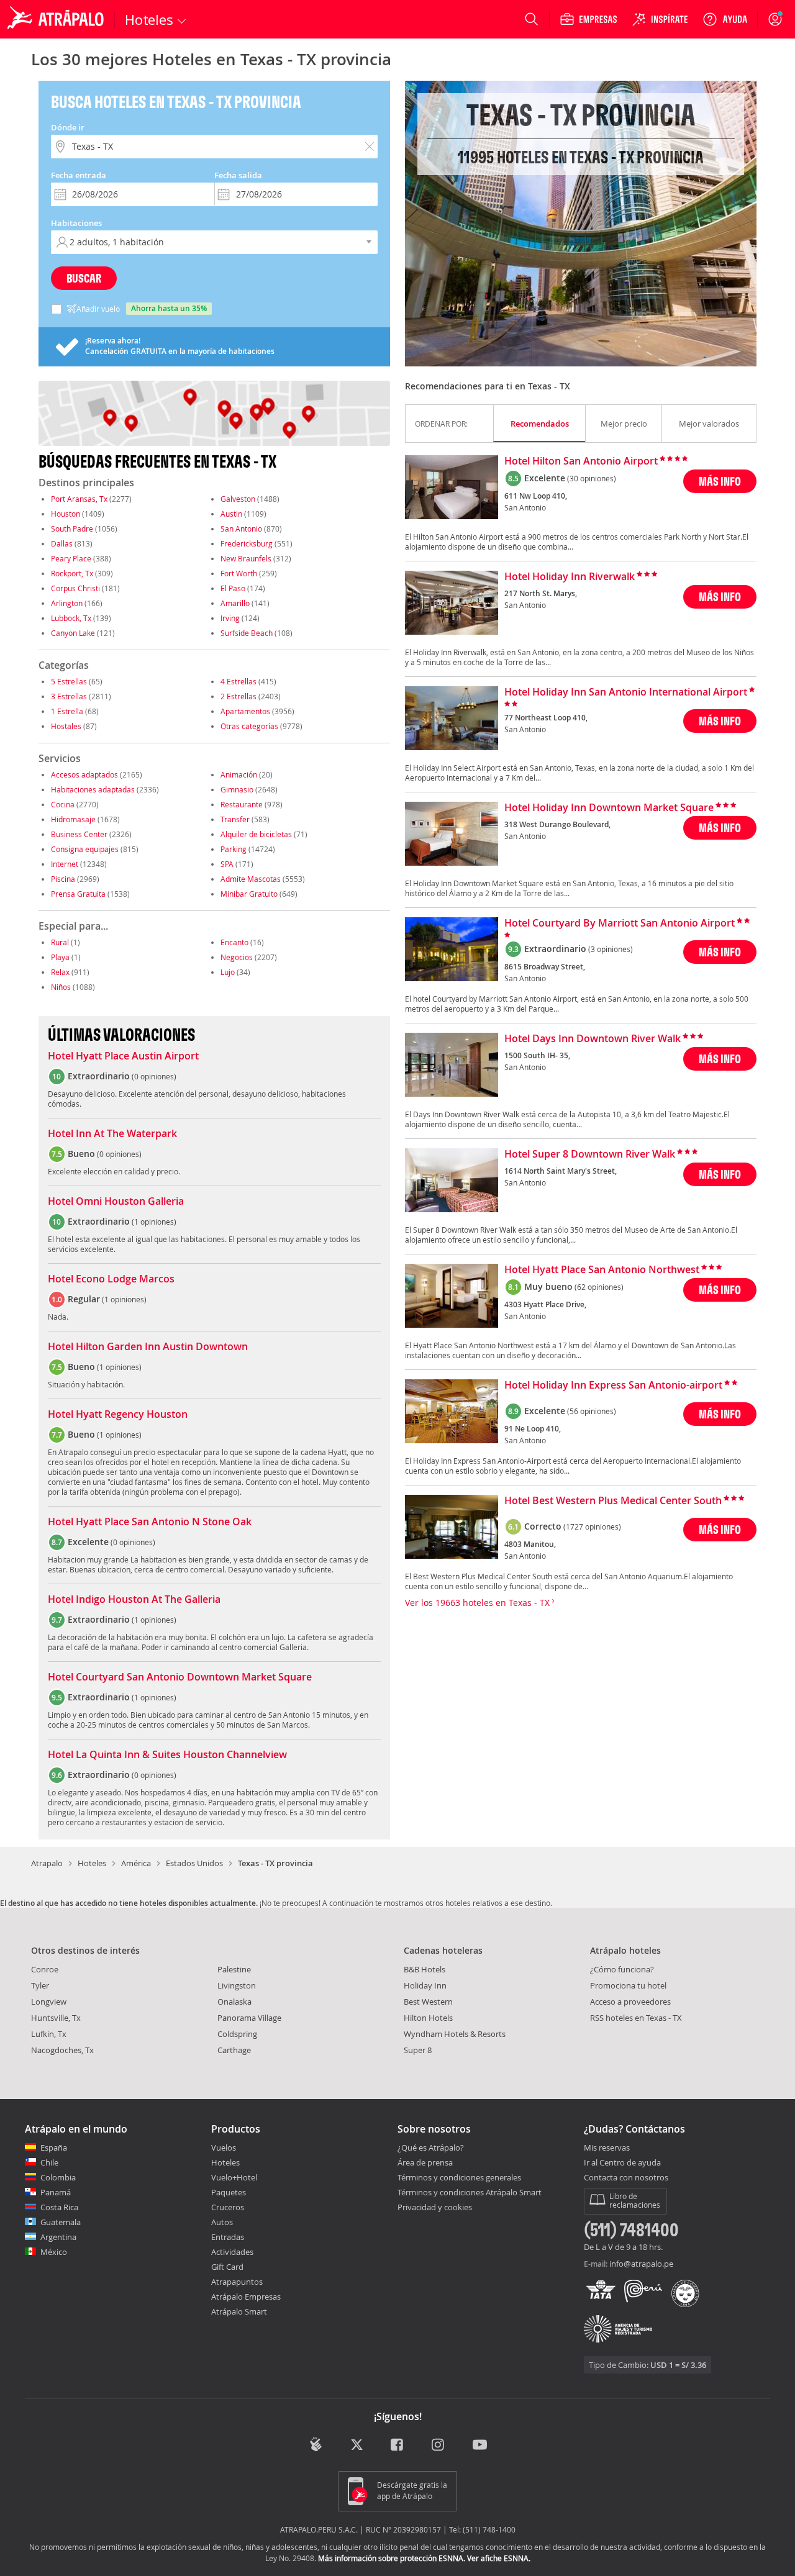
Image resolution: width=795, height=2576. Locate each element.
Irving (230, 618)
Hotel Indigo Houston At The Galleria (134, 1600)
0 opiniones (154, 1076)
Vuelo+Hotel (234, 2177)
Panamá (56, 2192)
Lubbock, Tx (71, 618)
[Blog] (316, 2444)
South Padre (72, 528)
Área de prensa (425, 2162)
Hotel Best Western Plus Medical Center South (613, 1501)
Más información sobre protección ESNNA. (392, 2558)
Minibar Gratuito (249, 894)
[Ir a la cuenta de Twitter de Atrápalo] (357, 2445)
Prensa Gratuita (78, 894)
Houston (66, 514)
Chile (49, 2162)
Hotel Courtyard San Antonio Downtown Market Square (180, 1677)
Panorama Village (249, 2018)
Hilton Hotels (428, 2018)
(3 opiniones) (611, 949)
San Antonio (241, 528)
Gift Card (227, 2267)
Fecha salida (238, 175)
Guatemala (61, 2222)
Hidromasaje (73, 819)
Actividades (232, 2252)
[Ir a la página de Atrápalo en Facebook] (398, 2445)
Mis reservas (607, 2148)
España (54, 2147)
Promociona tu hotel (628, 1985)
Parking (234, 849)
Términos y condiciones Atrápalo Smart (470, 2192)
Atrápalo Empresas (246, 2297)
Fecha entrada (79, 175)
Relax (60, 972)
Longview (49, 2002)
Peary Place (71, 558)
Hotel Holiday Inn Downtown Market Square (609, 808)
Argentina (58, 2237)
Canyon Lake (73, 633)
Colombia (58, 2177)
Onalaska (234, 2002)
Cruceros (228, 2207)
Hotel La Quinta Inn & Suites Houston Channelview (167, 1755)
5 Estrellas (69, 681)
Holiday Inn (425, 1985)
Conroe (45, 1969)
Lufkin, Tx (49, 2034)
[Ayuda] (725, 19)
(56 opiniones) (592, 1411)
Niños (61, 987)
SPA (227, 864)
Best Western (428, 2002)
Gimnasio (237, 789)
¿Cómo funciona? (622, 1969)
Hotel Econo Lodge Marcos (111, 1279)
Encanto (234, 942)
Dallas (62, 543)
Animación (239, 774)
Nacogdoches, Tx (62, 2050)
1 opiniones (154, 1222)
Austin (231, 514)
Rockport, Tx (72, 573)
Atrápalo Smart (239, 2311)
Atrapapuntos (237, 2282)
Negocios (237, 957)
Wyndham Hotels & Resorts (455, 2034)
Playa (60, 957)
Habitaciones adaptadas (93, 789)
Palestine (234, 1969)
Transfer (235, 819)
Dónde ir (68, 127)
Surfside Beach (247, 633)
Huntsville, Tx (56, 2018)
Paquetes (229, 2192)
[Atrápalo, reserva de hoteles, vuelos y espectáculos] (57, 19)
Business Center (79, 834)
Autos (222, 2222)
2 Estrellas (238, 696)
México (54, 2252)
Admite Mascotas (251, 879)
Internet (65, 864)
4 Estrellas (238, 681)
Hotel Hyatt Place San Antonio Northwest (602, 1270)
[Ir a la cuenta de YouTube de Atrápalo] (480, 2445)
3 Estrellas (69, 696)
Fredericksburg (247, 543)
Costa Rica (59, 2207)
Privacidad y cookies (435, 2207)
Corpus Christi (75, 588)
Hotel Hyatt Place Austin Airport (123, 1056)
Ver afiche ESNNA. (499, 2558)
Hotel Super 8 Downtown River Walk (590, 1154)
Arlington (67, 603)
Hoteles (92, 1863)
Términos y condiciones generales (459, 2177)
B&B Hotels (425, 1969)
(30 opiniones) (592, 478)
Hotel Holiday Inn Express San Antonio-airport (613, 1386)
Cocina (63, 804)
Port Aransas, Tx (79, 499)
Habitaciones (76, 223)
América (136, 1863)
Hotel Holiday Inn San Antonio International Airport (626, 692)
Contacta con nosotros (626, 2178)
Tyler (40, 1985)
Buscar (84, 278)
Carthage (234, 2050)
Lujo (228, 972)
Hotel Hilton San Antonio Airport (581, 461)
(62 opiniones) (599, 1287)
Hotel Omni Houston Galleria (116, 1202)
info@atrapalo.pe (641, 2264)
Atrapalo (47, 1863)
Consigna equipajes (85, 849)
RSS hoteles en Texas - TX (636, 2018)
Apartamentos (245, 711)
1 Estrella (67, 711)
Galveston (238, 499)
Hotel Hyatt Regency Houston (118, 1415)
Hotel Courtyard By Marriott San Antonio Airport (620, 923)
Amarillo (235, 603)
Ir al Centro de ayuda (622, 2163)
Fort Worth (239, 573)
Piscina (63, 879)
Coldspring (237, 2034)
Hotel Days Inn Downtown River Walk (593, 1039)
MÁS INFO (720, 481)
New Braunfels (246, 558)
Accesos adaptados (84, 774)
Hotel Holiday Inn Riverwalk (570, 577)
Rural (60, 942)
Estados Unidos (194, 1863)
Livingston (237, 1985)
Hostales (66, 726)
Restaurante (242, 804)
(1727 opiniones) (592, 1526)
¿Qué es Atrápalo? (431, 2147)
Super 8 (418, 2050)
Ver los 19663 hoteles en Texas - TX (479, 1603)
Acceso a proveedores (630, 2002)
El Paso (233, 588)
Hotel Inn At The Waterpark (112, 1134)
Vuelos (224, 2147)
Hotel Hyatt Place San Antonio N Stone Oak (150, 1522)
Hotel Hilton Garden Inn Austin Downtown (148, 1347)
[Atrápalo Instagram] (439, 2445)
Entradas (228, 2237)
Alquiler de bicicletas (256, 834)
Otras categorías (249, 726)
